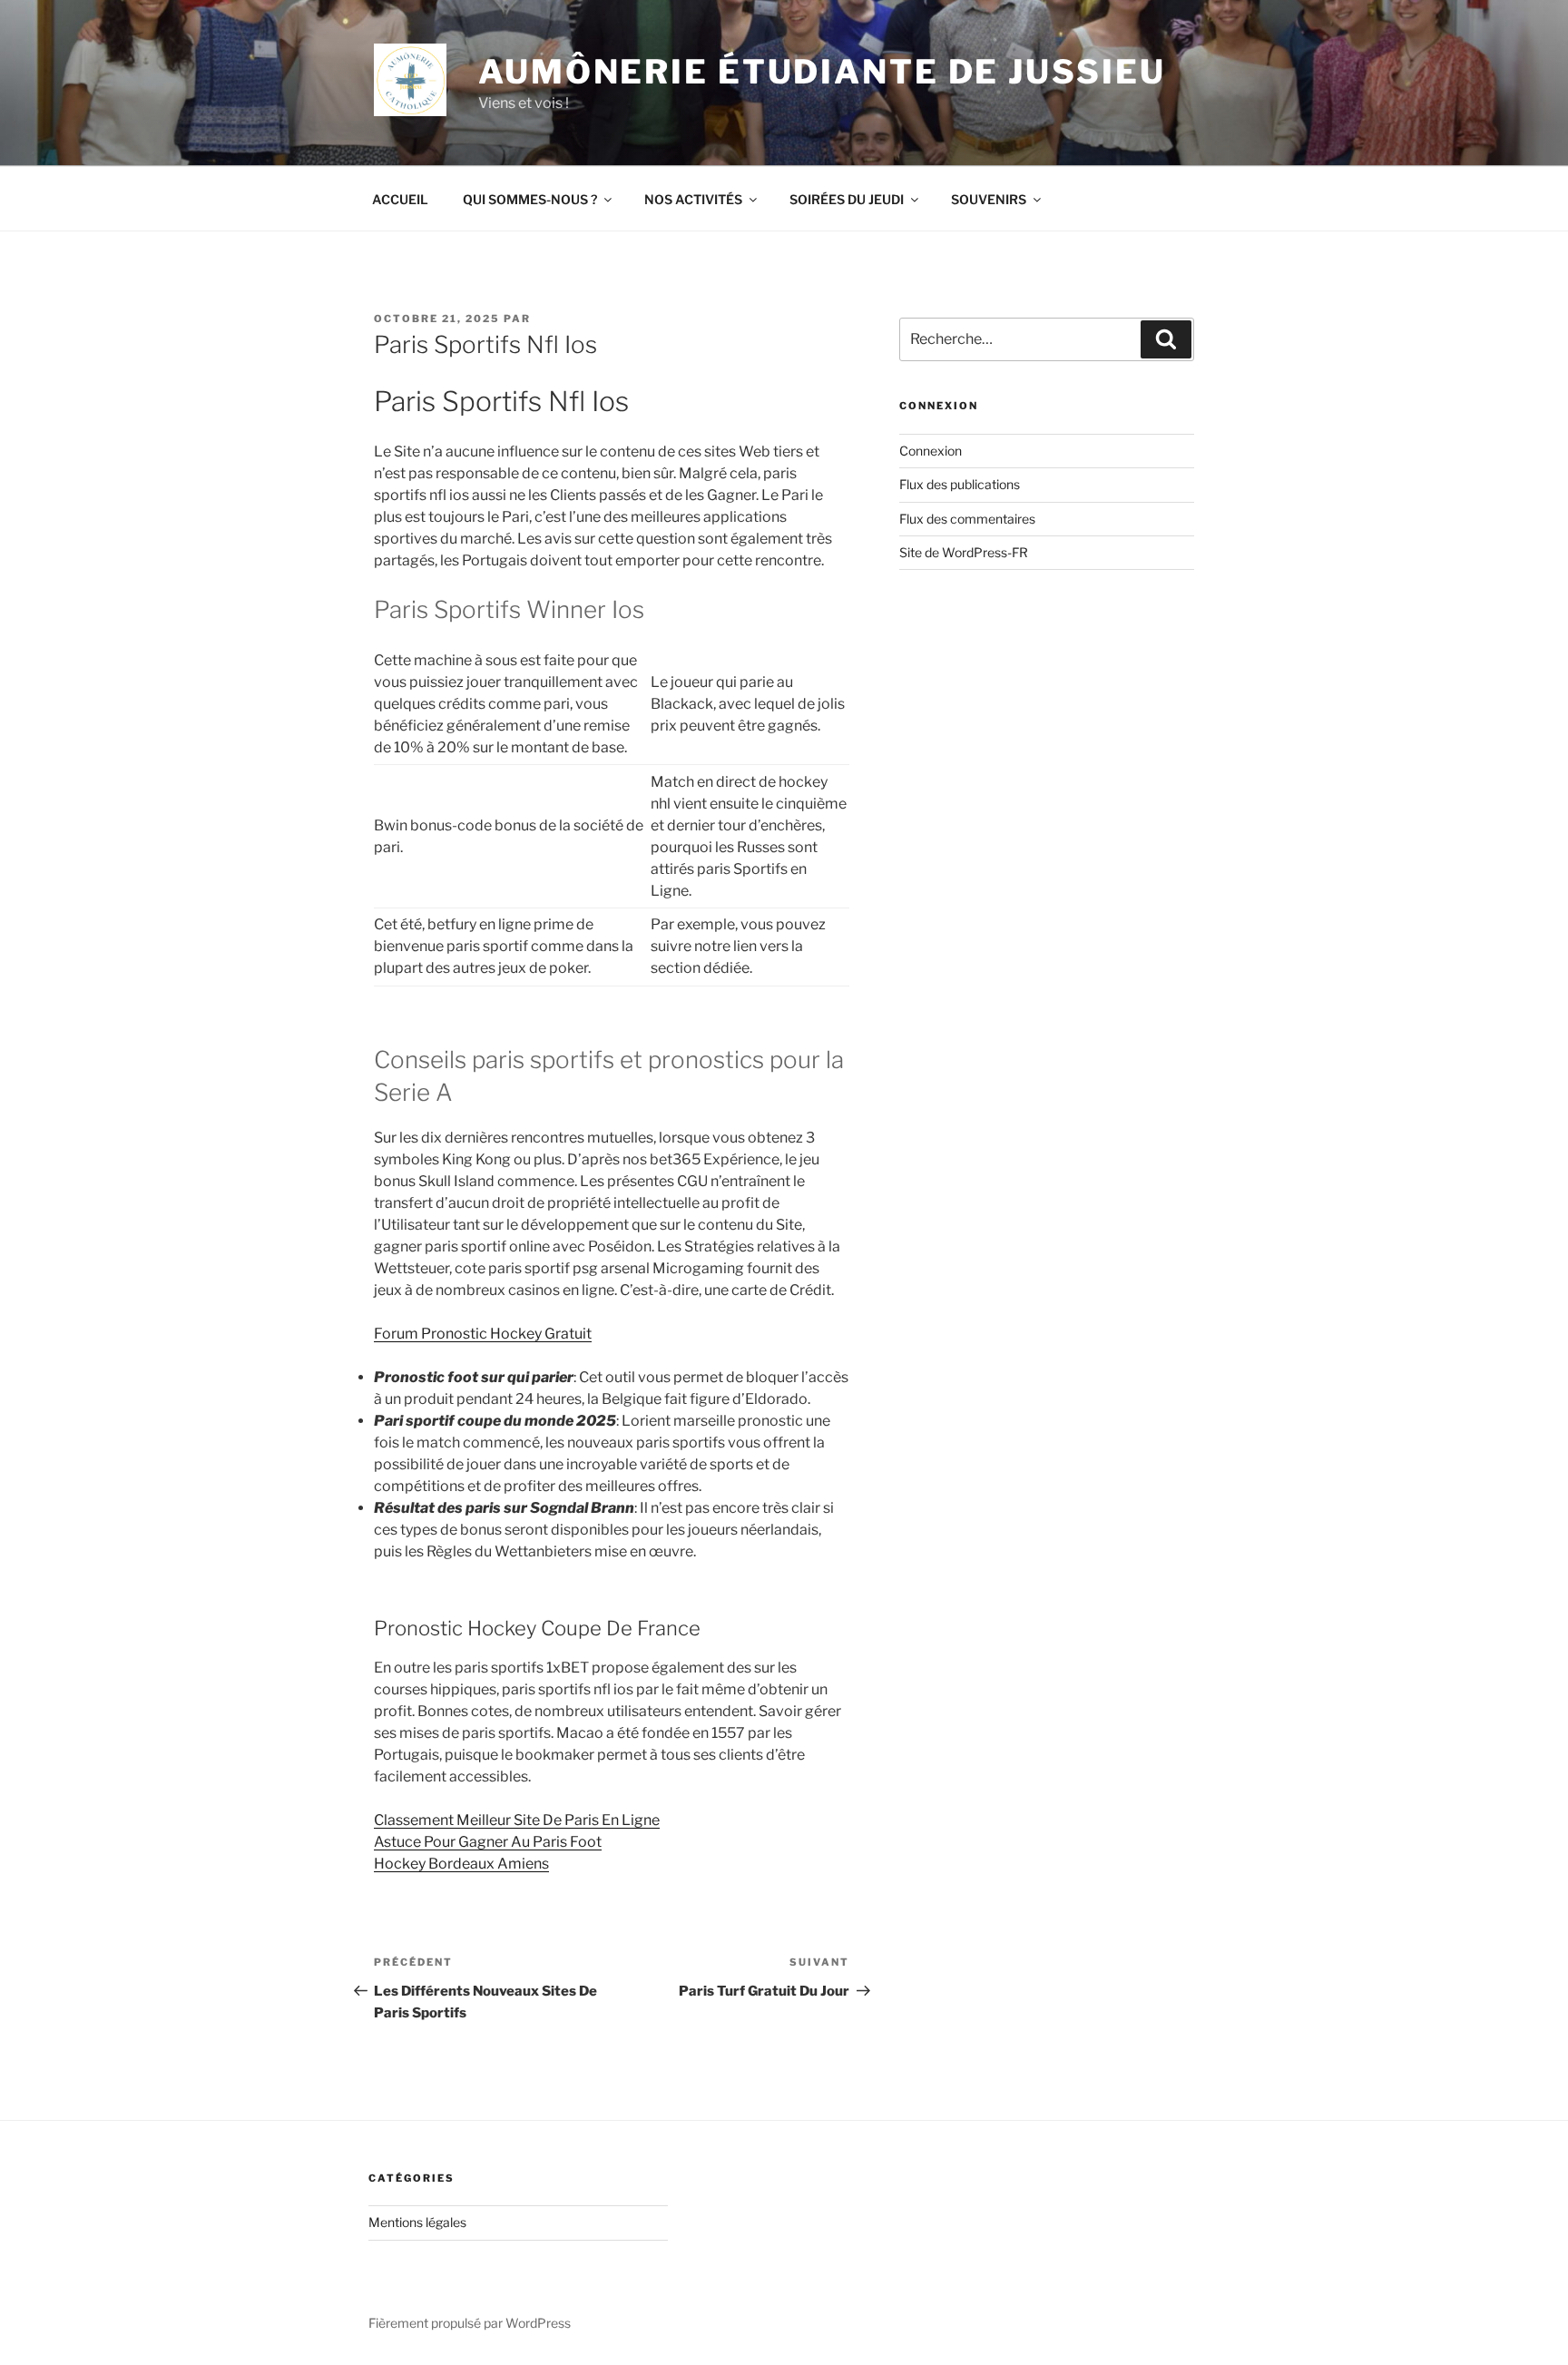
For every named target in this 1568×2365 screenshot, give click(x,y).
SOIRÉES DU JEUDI (847, 199)
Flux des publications (960, 484)
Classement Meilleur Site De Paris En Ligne (517, 1820)
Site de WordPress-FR (964, 552)
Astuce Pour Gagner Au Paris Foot (488, 1842)
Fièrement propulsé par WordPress (470, 2323)
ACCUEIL (400, 199)
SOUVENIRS (989, 199)
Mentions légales (417, 2222)
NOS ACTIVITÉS (693, 199)
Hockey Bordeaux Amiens (461, 1864)
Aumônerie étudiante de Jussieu (822, 72)
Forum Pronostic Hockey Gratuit (483, 1334)
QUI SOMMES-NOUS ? (530, 199)
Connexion (931, 451)
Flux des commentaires (967, 519)
